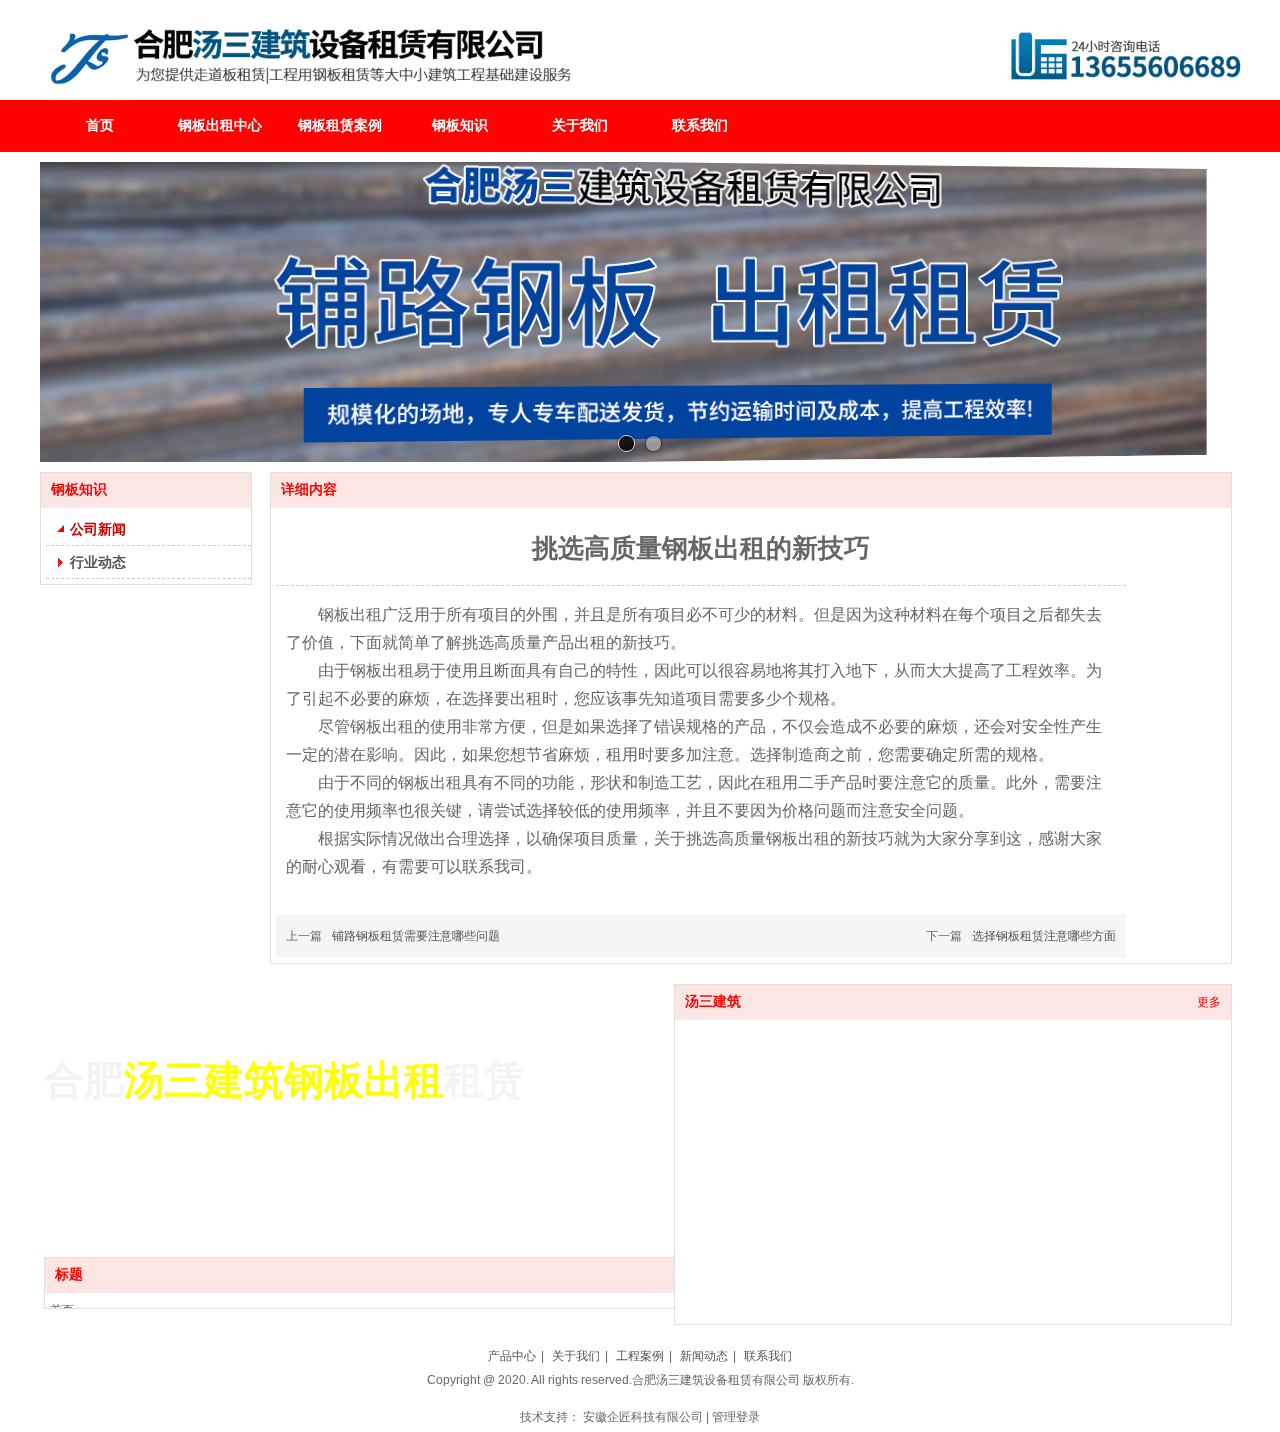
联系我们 (768, 1356)
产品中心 (512, 1356)
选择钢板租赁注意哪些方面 (1044, 936)
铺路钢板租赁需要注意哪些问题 (416, 936)
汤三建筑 (713, 1001)
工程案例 (640, 1356)
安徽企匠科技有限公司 (643, 1417)
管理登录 (736, 1417)
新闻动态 (704, 1356)
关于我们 (576, 1356)
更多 (1209, 1002)
